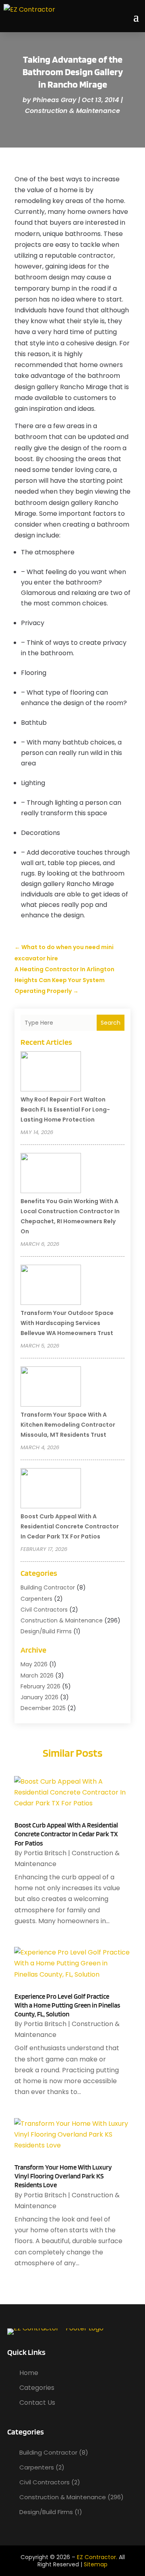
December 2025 (43, 1708)
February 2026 (40, 1686)
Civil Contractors (44, 1610)
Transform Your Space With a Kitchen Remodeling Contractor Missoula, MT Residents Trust (68, 1425)
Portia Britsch (45, 1853)
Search (111, 1023)
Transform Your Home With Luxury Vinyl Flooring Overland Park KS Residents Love (63, 2176)
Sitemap (96, 2564)
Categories (37, 2388)
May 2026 (34, 1664)
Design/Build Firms (46, 1631)
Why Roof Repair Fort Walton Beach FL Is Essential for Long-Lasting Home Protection (65, 1110)
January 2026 (39, 1697)
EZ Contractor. (97, 2557)
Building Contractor (48, 1587)
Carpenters (36, 1599)
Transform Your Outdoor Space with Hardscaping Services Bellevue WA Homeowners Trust (67, 1323)
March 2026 (37, 1676)
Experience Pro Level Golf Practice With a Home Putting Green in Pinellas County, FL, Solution (67, 2005)
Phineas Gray (55, 100)
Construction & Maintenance (72, 111)
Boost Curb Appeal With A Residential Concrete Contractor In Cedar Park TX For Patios (70, 1526)
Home (29, 2373)
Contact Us (37, 2403)
